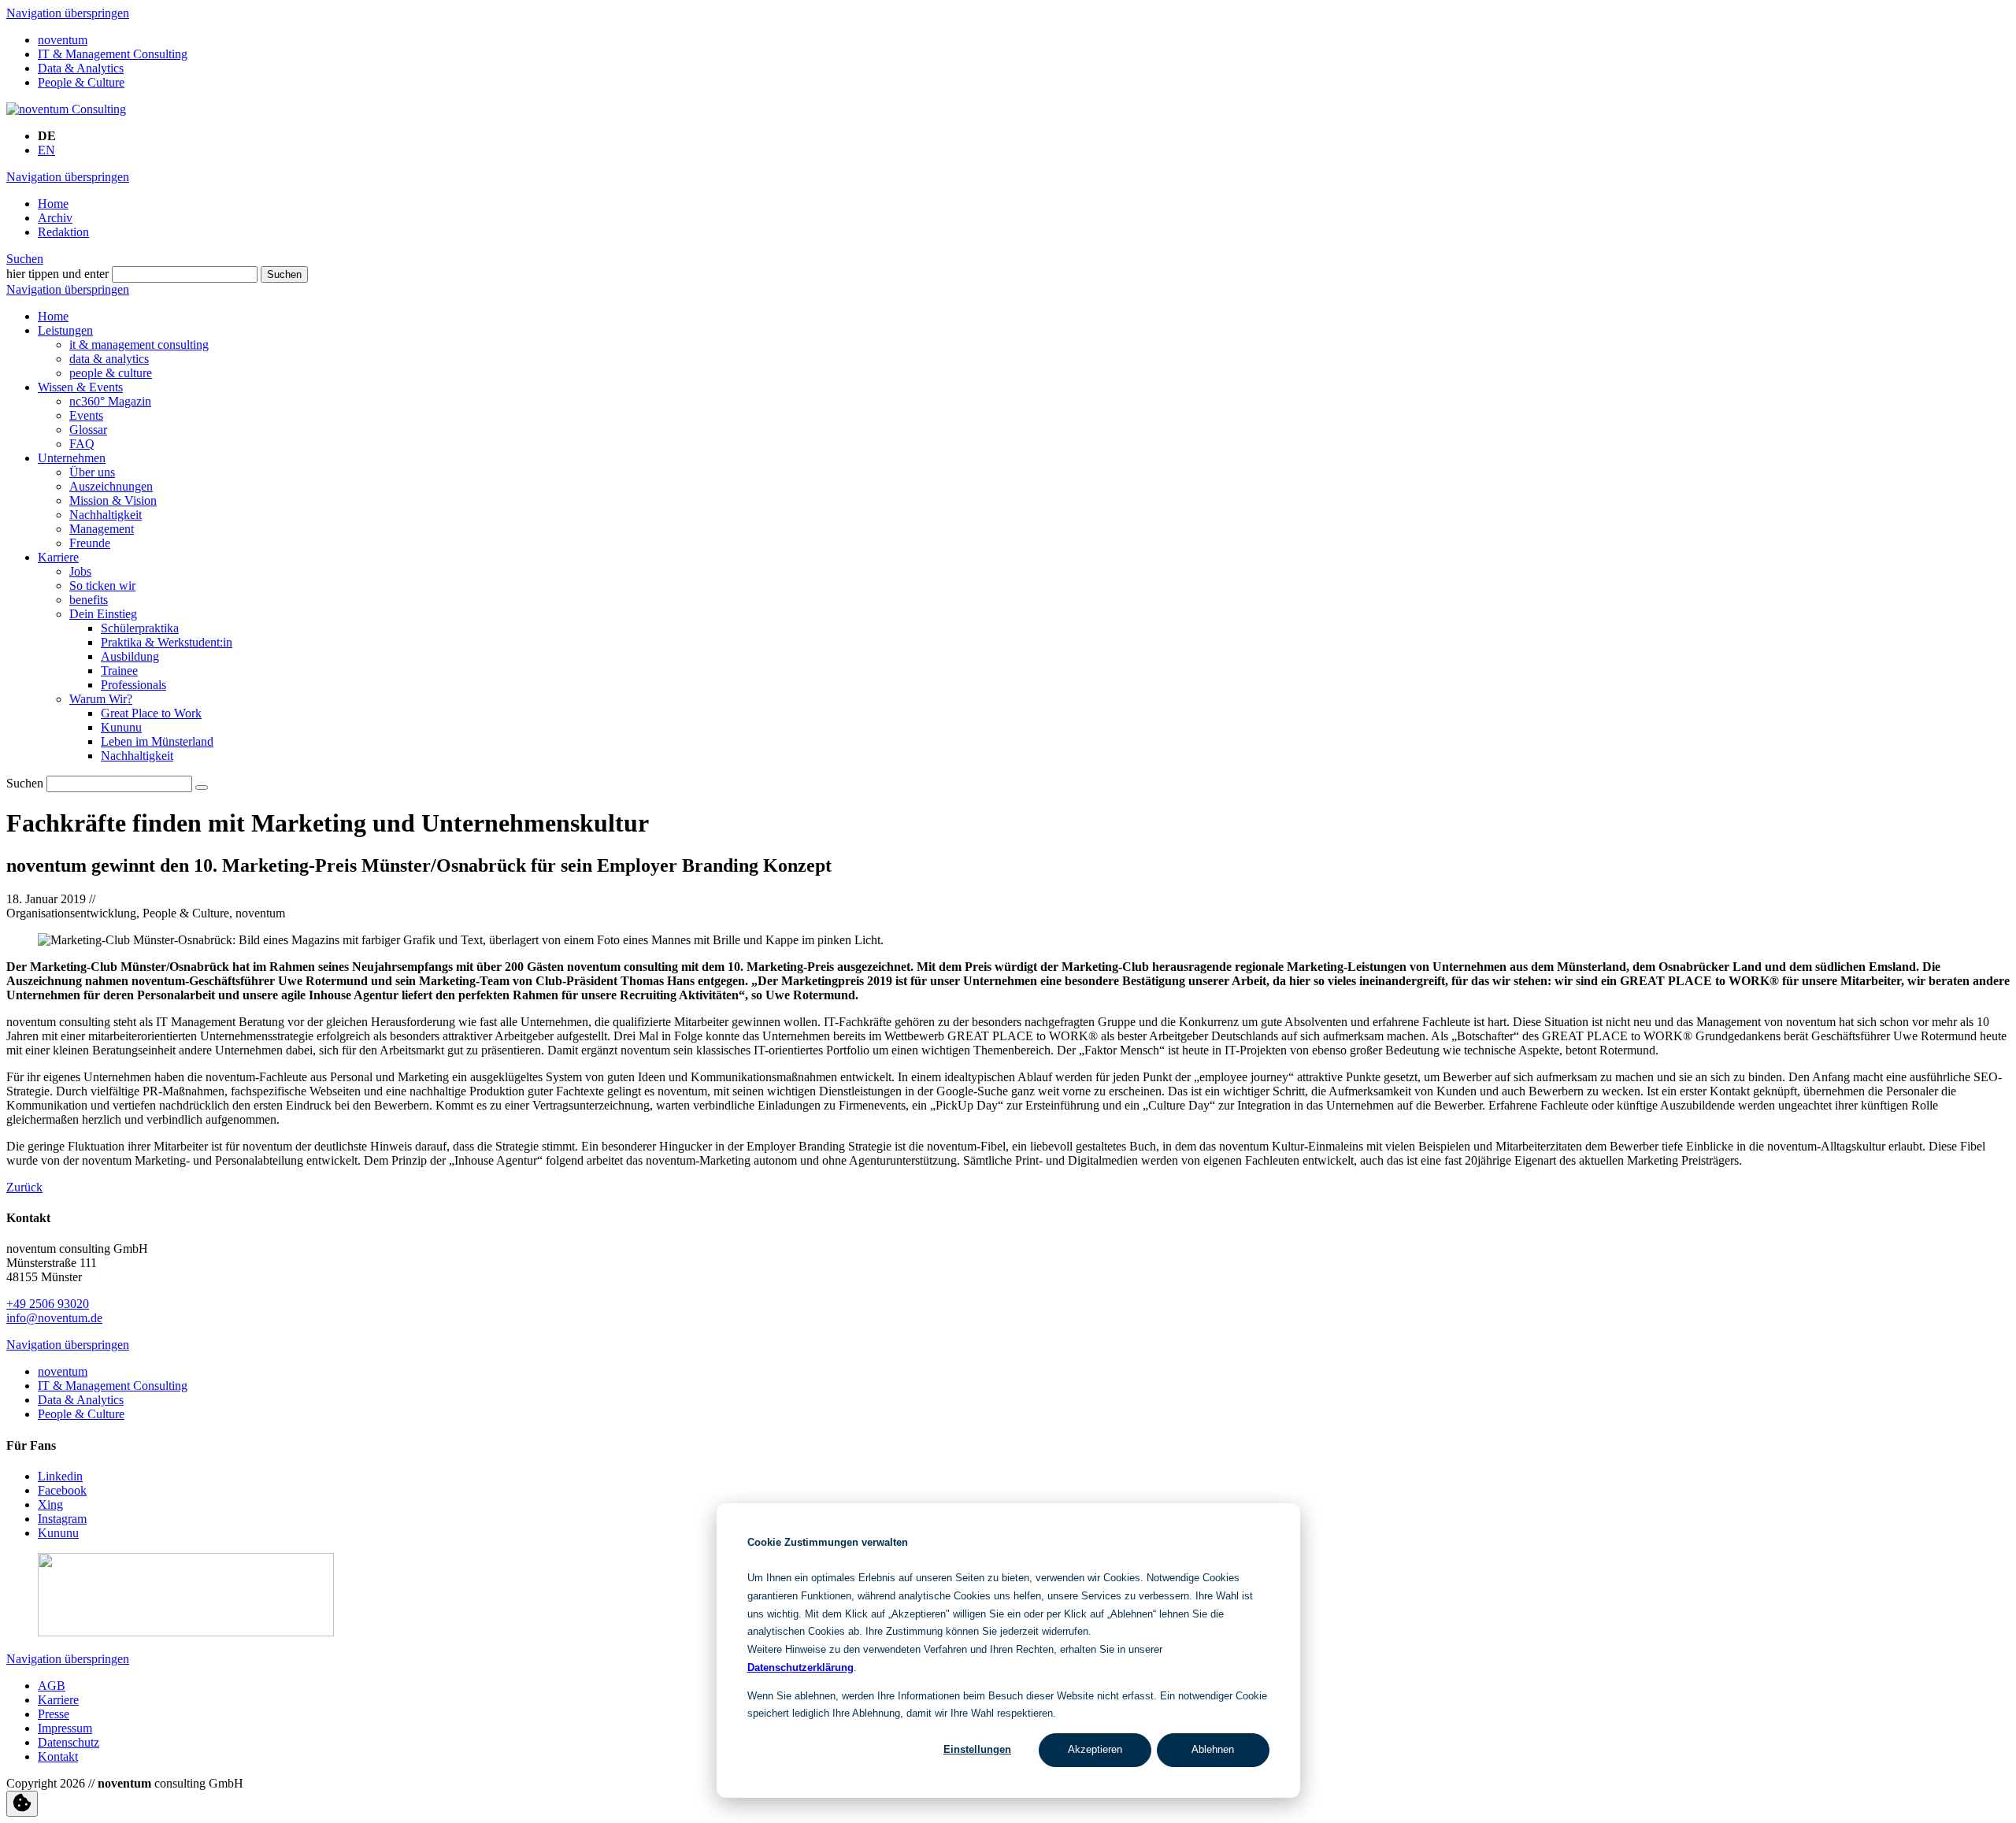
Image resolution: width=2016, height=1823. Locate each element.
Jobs (80, 571)
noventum (63, 40)
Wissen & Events (80, 387)
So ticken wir (102, 585)
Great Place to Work (151, 713)
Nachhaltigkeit (106, 515)
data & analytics (109, 359)
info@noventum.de (54, 1318)
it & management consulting (139, 345)
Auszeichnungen (111, 486)
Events (86, 415)
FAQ (82, 444)
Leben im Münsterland (157, 741)
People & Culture (81, 82)
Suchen (25, 259)
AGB (52, 1686)
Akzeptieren (1095, 1749)
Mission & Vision (113, 500)
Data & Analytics (81, 68)
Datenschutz (69, 1742)
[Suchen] (202, 787)
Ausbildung (130, 656)
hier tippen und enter (57, 274)
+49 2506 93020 (48, 1304)
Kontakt (58, 1756)
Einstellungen (977, 1749)
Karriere (58, 557)
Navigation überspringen (68, 13)
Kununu (121, 727)
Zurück (24, 1187)
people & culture (111, 373)
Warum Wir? (101, 699)
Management (102, 529)
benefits (89, 600)
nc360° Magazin (110, 401)
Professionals (133, 685)
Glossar (88, 430)
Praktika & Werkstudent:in (167, 642)
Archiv (55, 218)
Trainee (119, 671)
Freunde (90, 543)
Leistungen (65, 330)
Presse (54, 1714)
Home (53, 204)
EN (46, 150)
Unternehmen (72, 458)
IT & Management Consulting (113, 54)
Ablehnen (1213, 1749)
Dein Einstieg (103, 614)
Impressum (65, 1728)
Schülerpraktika (140, 628)
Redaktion (63, 232)
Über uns (92, 472)
